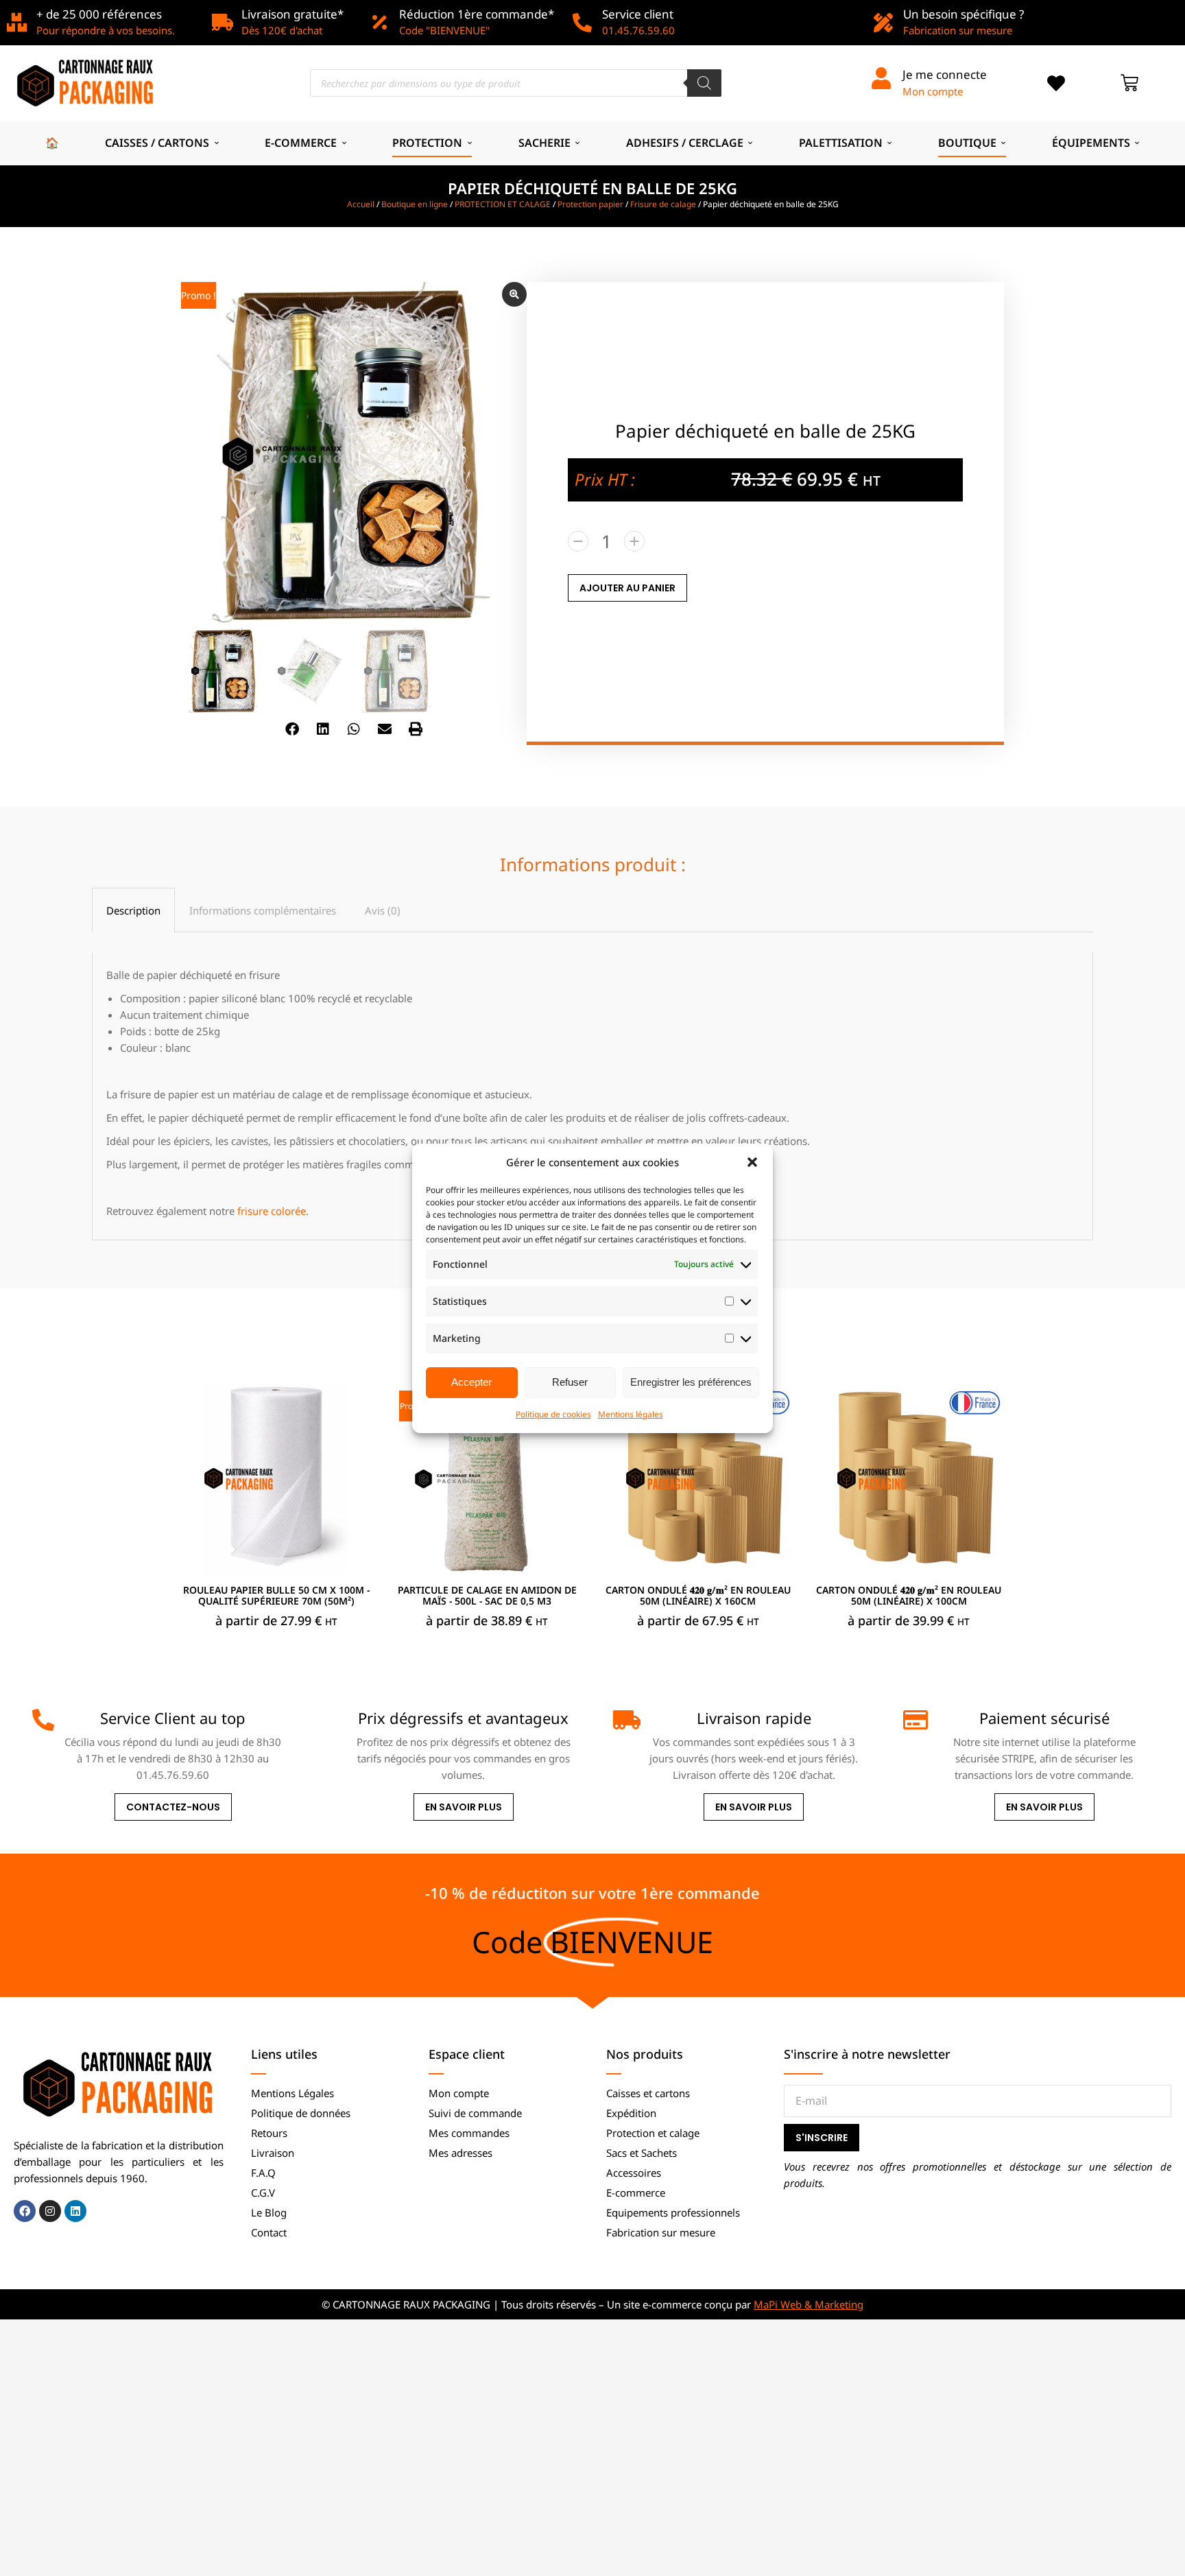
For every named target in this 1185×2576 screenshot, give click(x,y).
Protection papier (590, 204)
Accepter (471, 1382)
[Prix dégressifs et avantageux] (334, 1720)
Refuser (570, 1382)
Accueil (361, 204)
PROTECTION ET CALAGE (503, 204)
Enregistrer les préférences (691, 1382)
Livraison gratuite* (292, 14)
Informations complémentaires (263, 910)
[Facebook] (25, 2211)
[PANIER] (1129, 83)
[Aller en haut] (1164, 2555)
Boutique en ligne (415, 204)
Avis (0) (383, 910)
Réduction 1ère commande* (477, 14)
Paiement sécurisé (1044, 1718)
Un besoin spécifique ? (963, 14)
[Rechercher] (704, 83)
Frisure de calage (663, 204)
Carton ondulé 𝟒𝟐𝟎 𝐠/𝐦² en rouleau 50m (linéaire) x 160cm (698, 1596)
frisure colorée (272, 1211)
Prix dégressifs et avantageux (463, 1718)
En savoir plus (464, 1807)
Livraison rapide (754, 1718)
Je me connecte (945, 74)
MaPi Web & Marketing (809, 2304)
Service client (638, 14)
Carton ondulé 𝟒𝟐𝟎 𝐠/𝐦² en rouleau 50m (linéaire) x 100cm (909, 1596)
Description (133, 910)
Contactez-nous (173, 1807)
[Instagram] (50, 2211)
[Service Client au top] (43, 1720)
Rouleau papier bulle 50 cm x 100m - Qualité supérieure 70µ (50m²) (276, 1596)
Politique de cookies (553, 1414)
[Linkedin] (75, 2211)
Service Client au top (173, 1718)
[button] (752, 1162)
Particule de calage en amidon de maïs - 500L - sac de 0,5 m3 (487, 1596)
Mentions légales (631, 1414)
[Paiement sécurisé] (914, 1720)
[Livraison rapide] (624, 1720)
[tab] (133, 910)
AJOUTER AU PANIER (627, 588)
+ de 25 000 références (99, 14)
